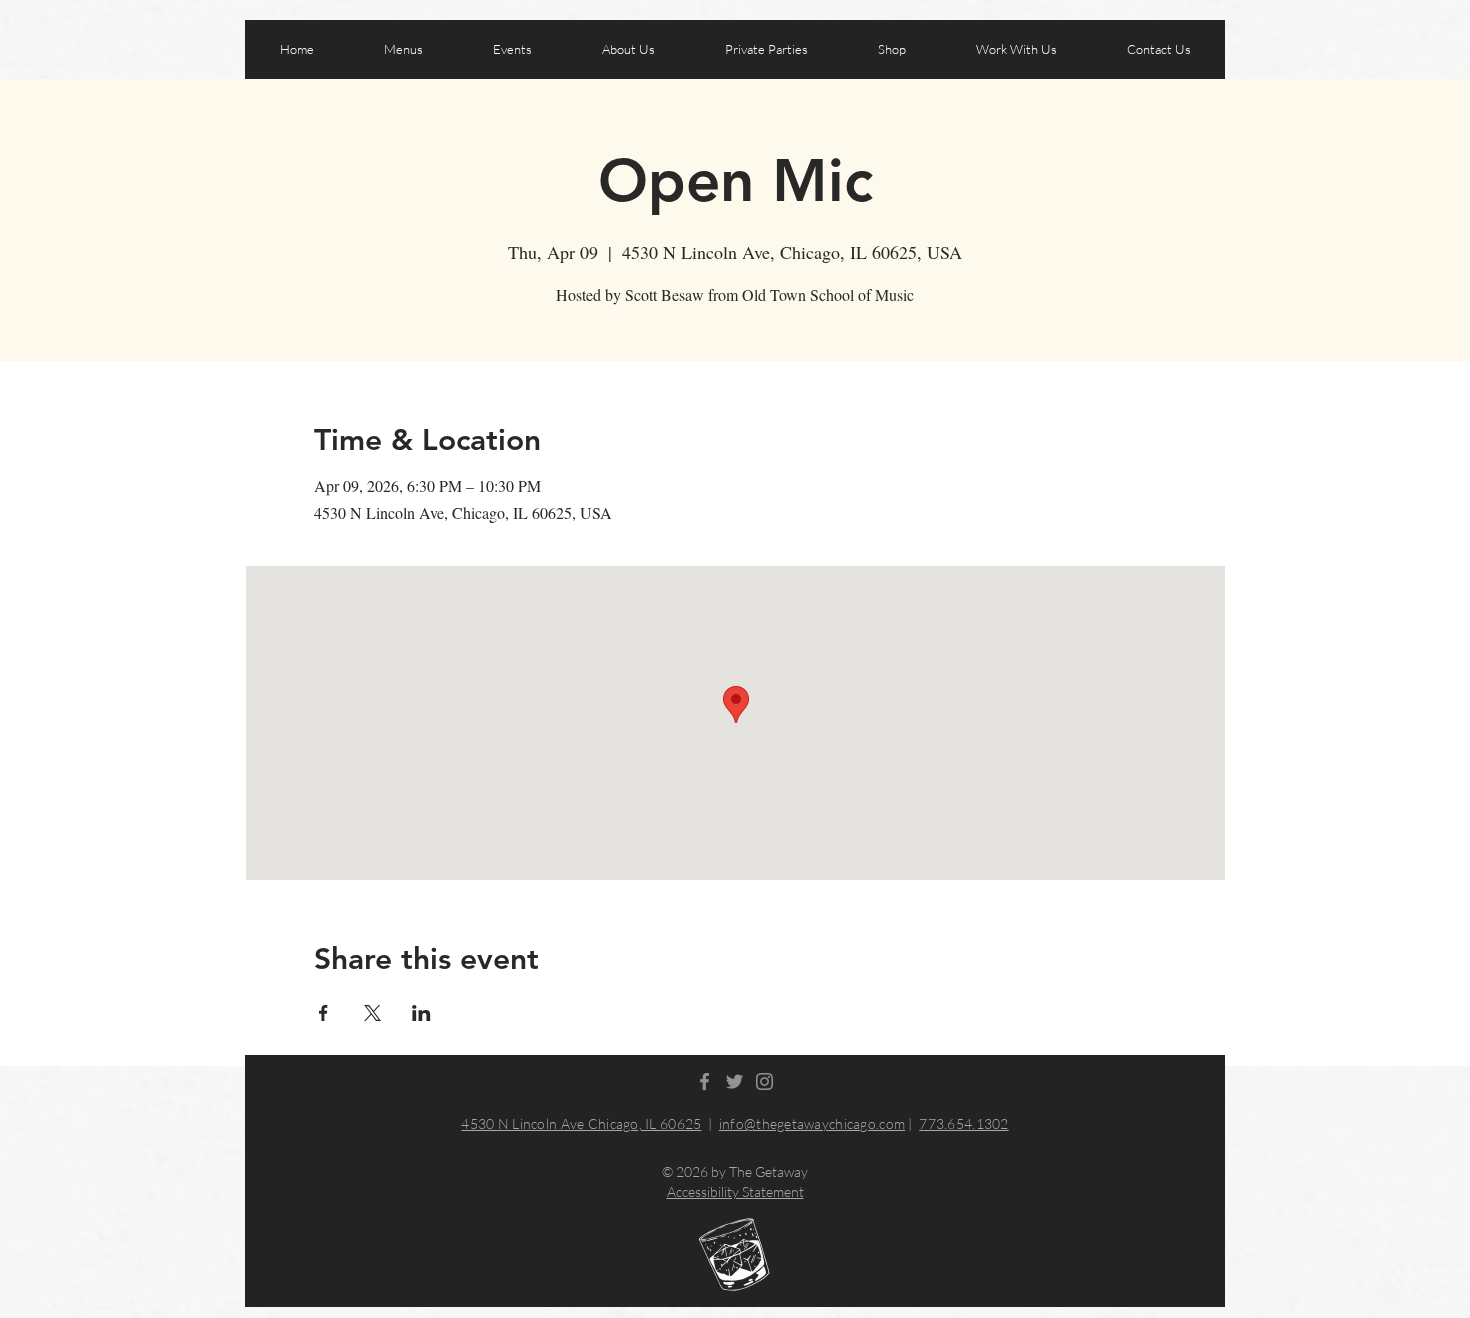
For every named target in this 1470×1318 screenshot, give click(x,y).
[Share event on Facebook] (323, 1013)
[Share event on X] (372, 1013)
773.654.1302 (963, 1123)
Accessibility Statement (735, 1191)
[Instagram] (764, 1081)
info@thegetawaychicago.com (812, 1123)
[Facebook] (704, 1081)
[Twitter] (734, 1081)
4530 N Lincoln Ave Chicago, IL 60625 (581, 1123)
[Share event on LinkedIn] (421, 1013)
